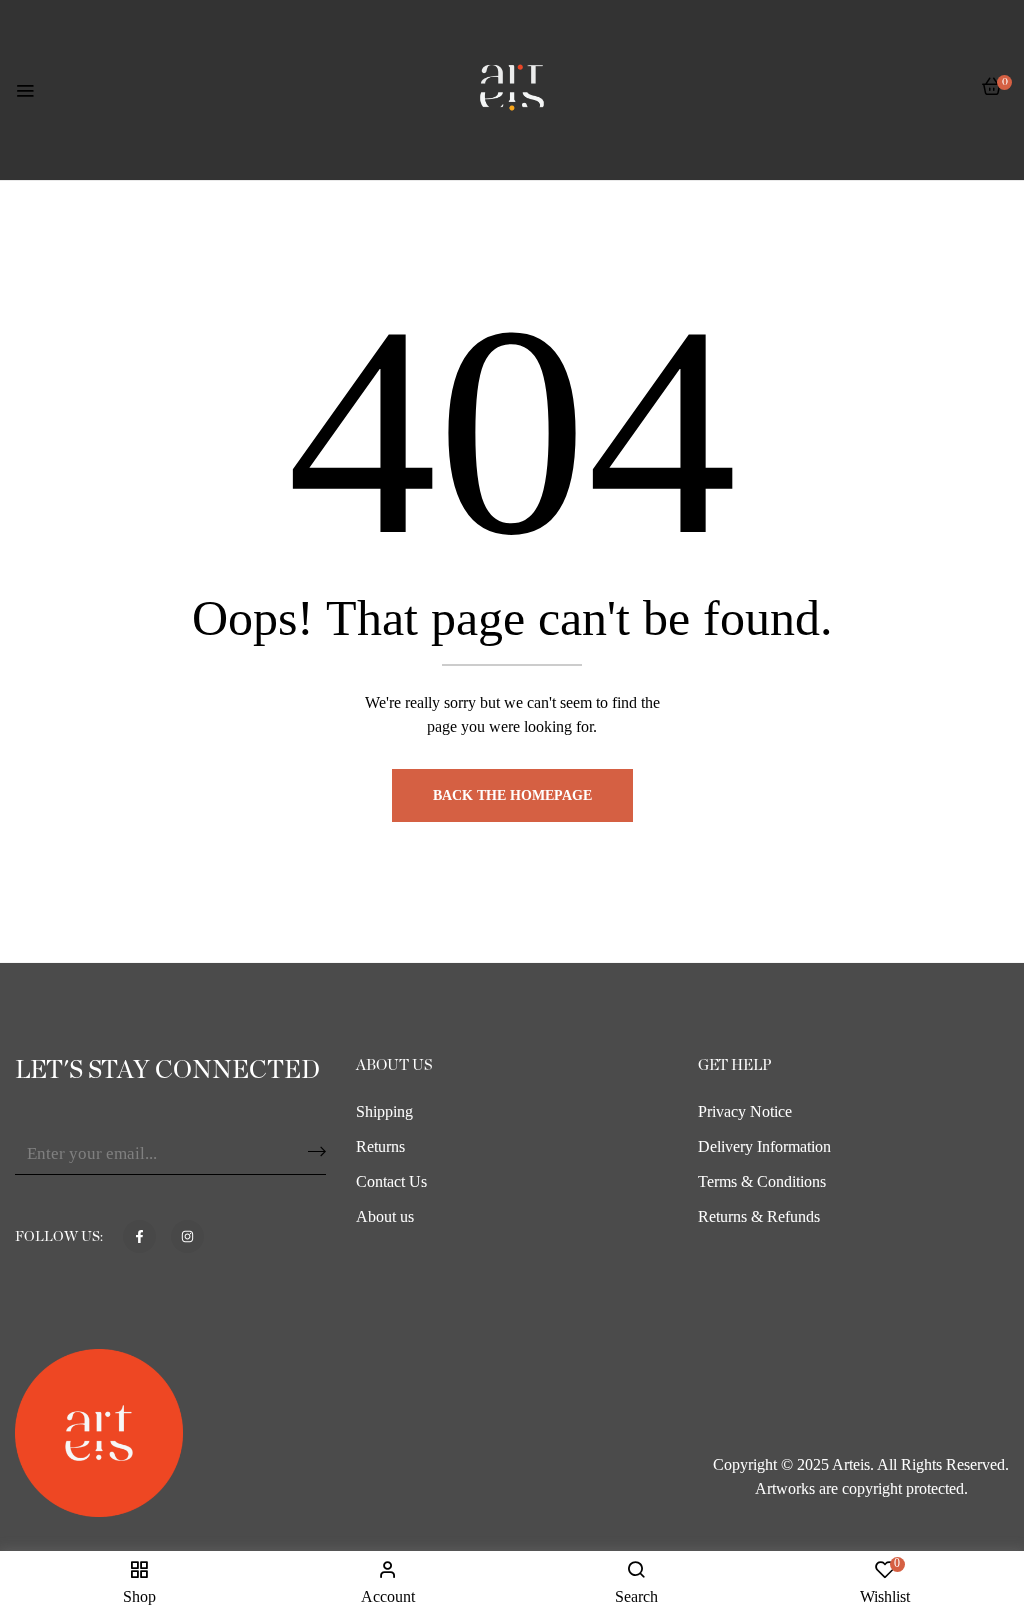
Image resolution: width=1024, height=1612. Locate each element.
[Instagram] (187, 1236)
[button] (992, 96)
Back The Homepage (512, 795)
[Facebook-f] (139, 1236)
